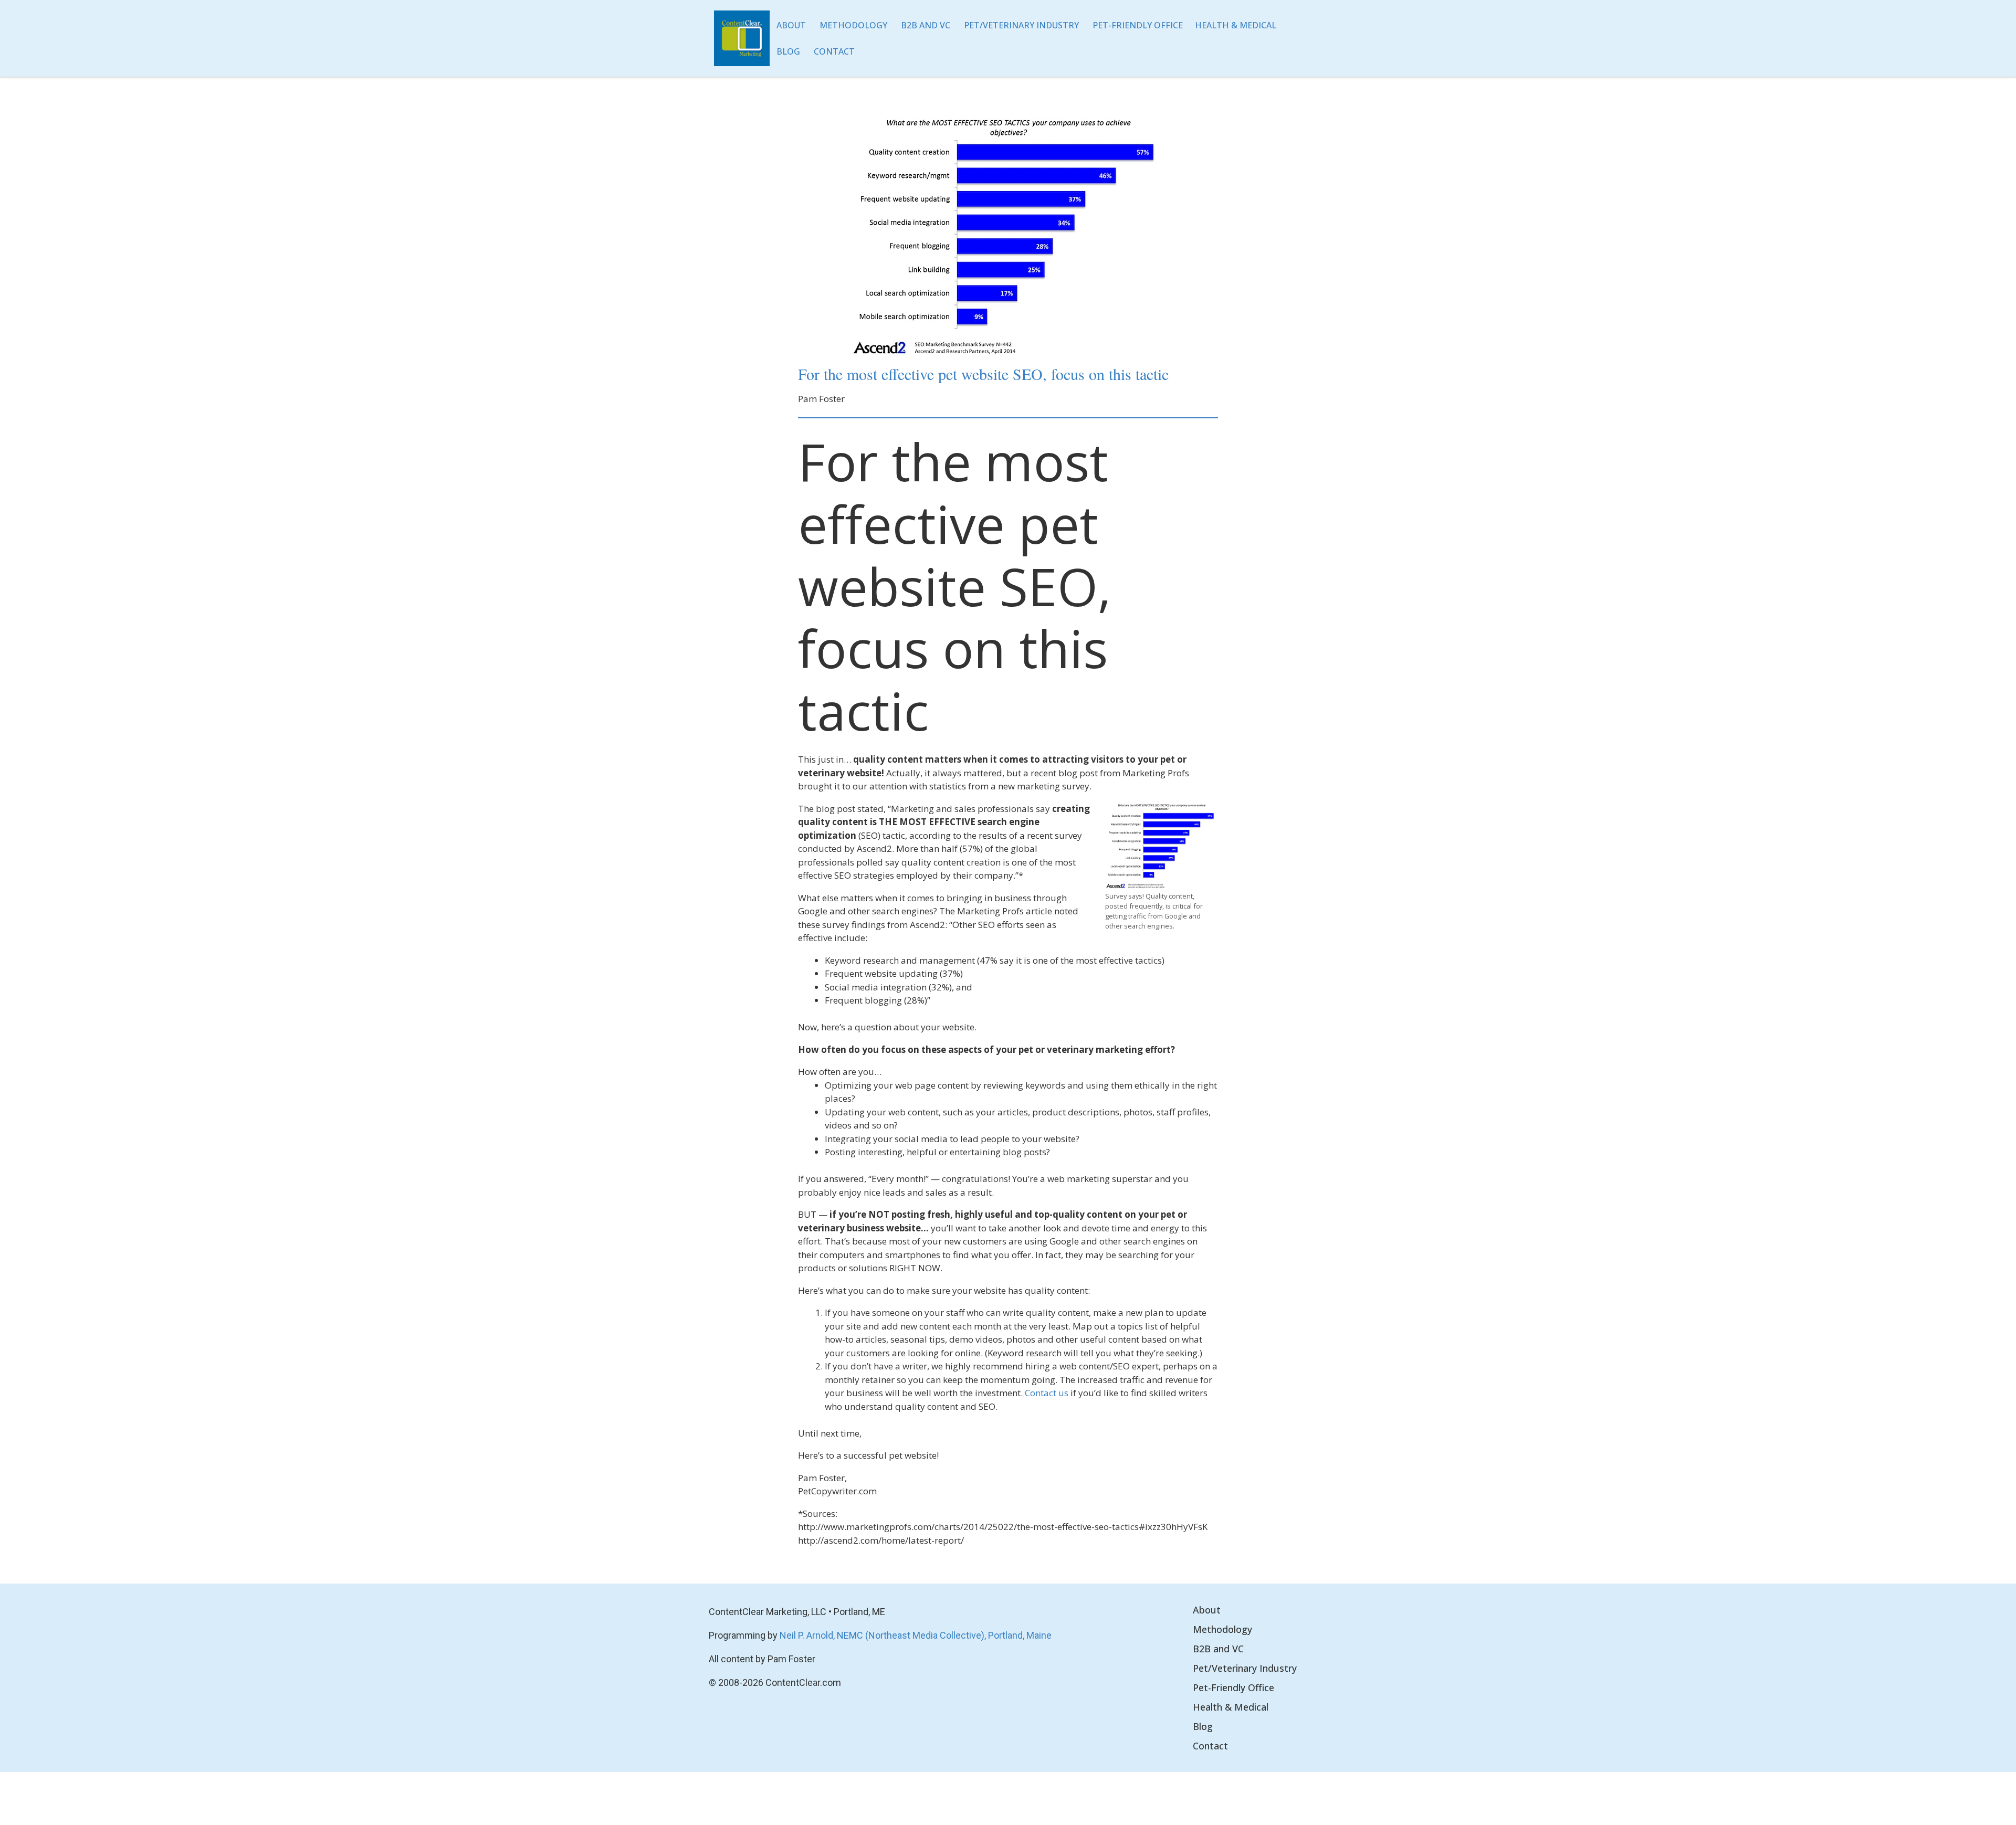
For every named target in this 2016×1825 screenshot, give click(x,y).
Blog (788, 51)
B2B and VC (926, 25)
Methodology (853, 25)
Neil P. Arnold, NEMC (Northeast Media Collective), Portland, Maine (916, 1635)
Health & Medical (1236, 25)
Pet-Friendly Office (1138, 25)
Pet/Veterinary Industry (1021, 25)
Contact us (1047, 1393)
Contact (834, 51)
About (791, 25)
